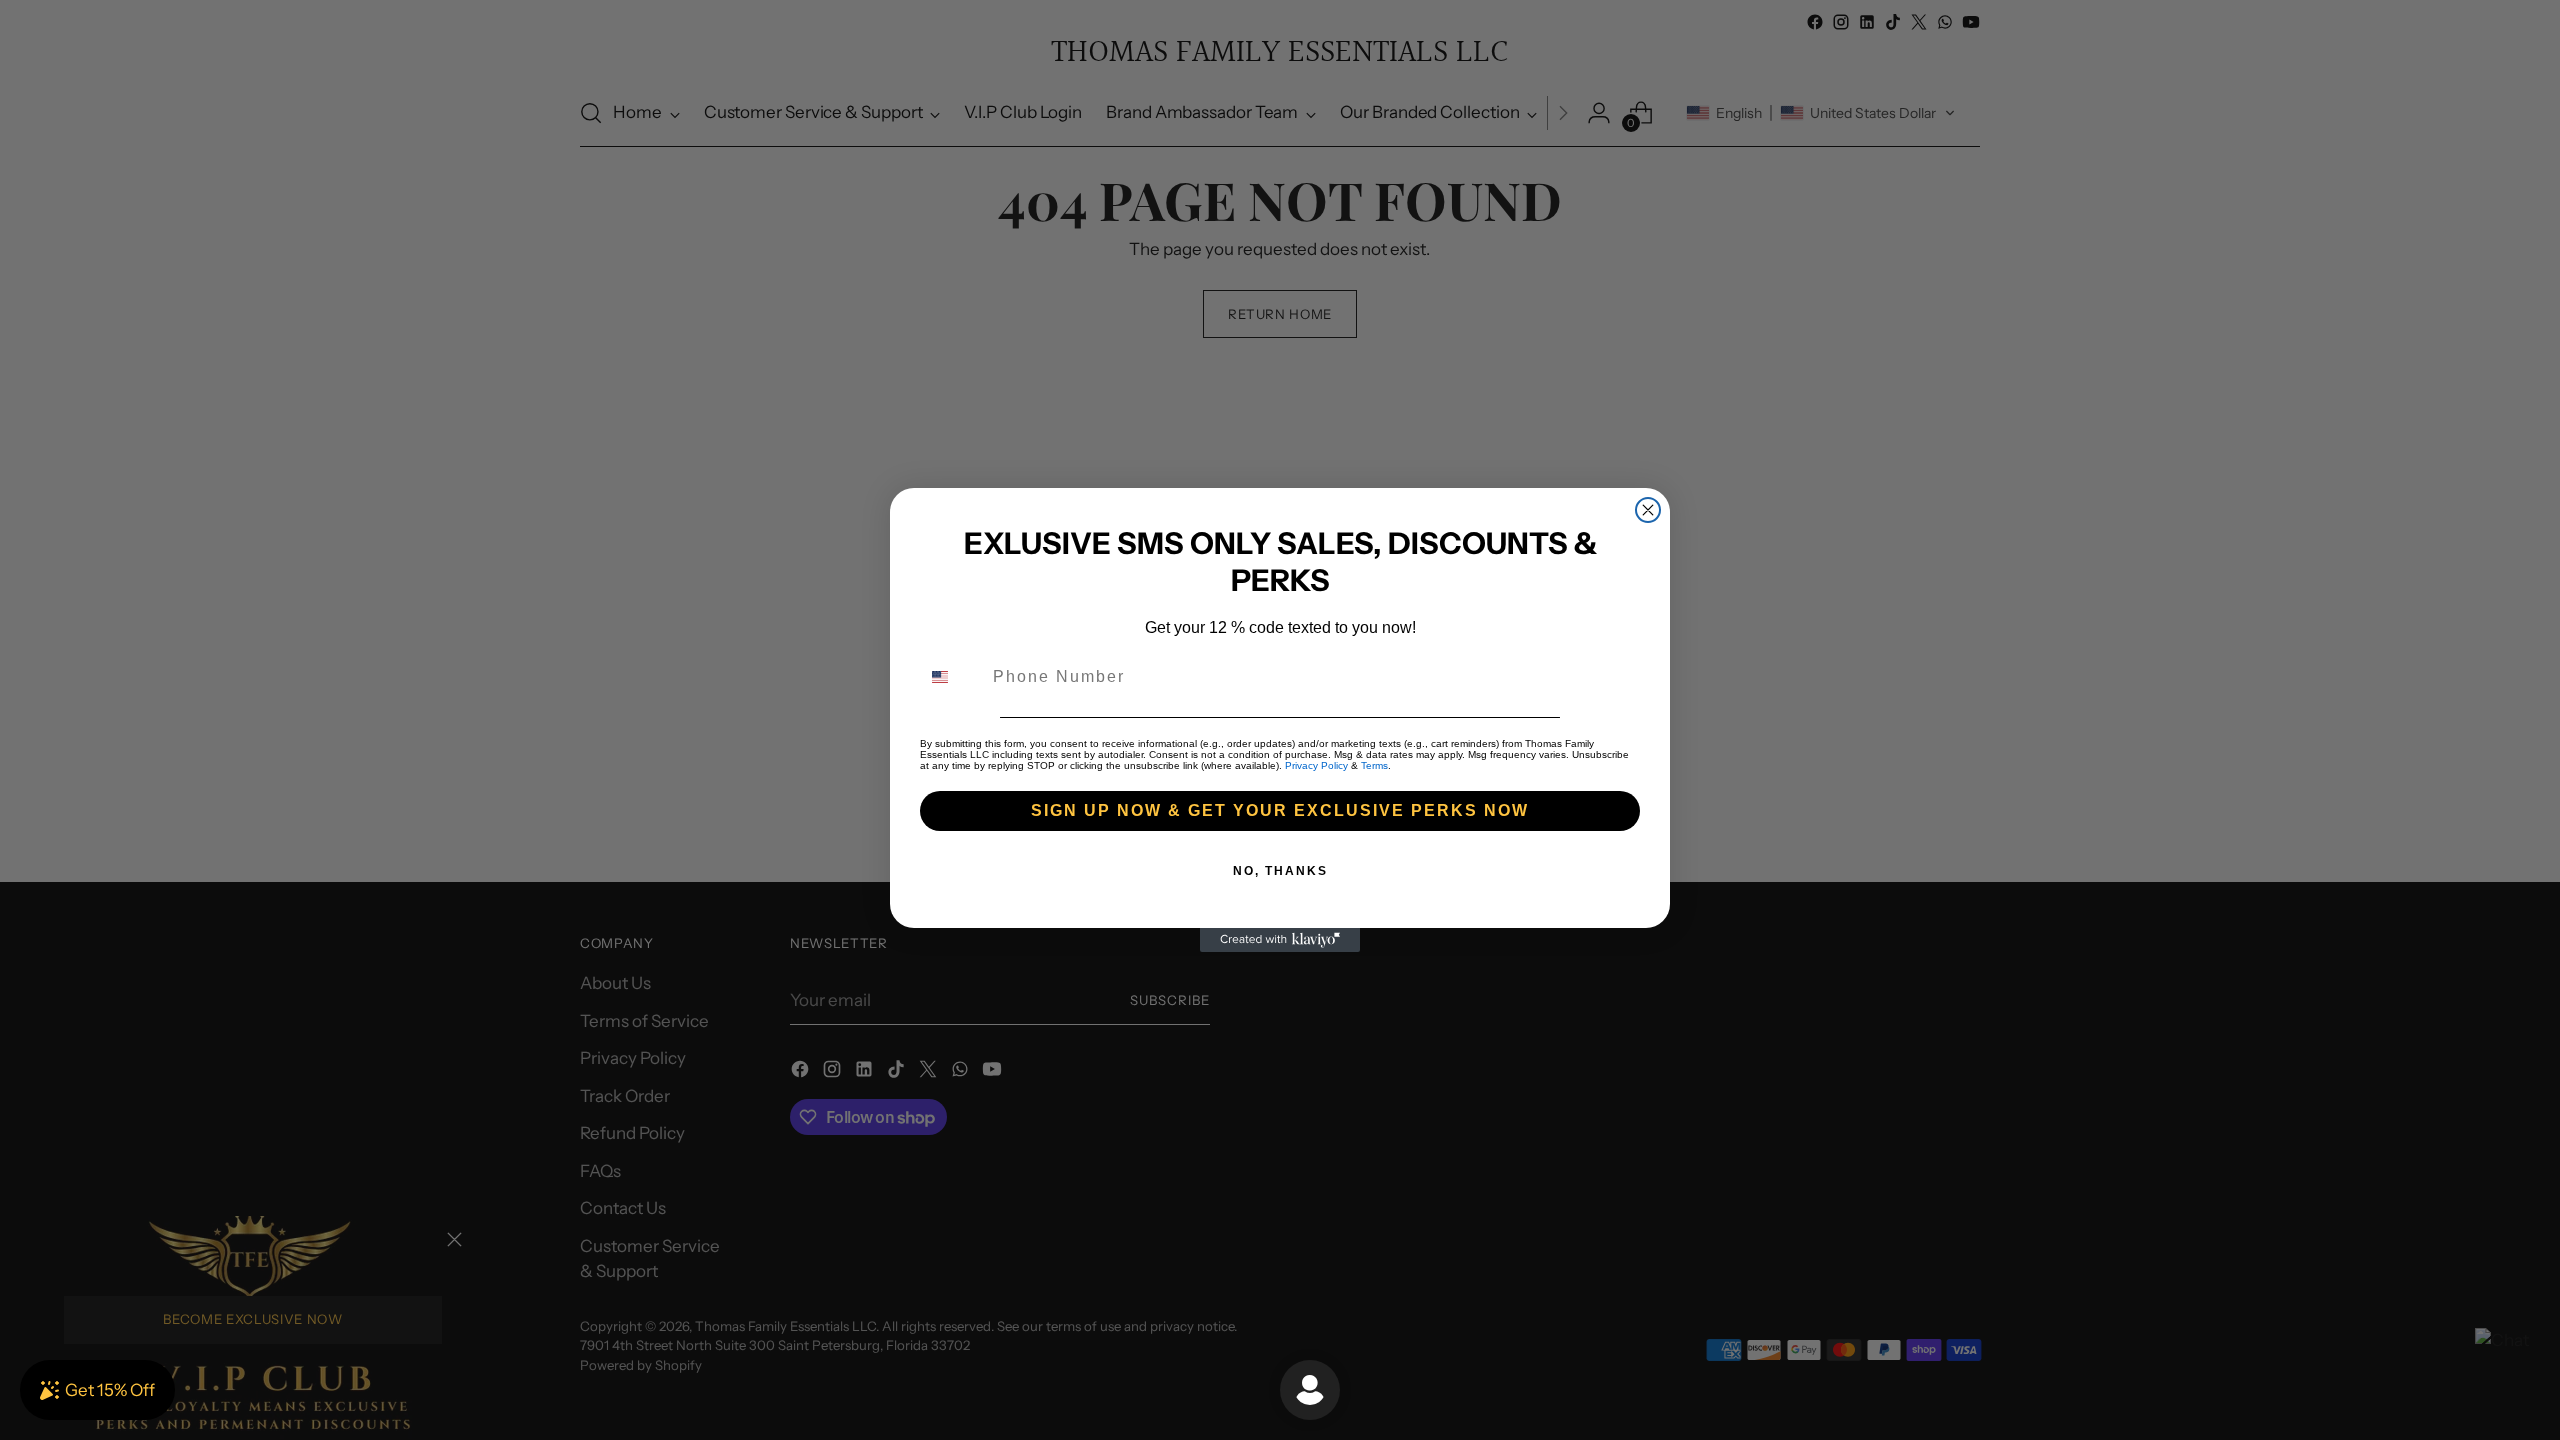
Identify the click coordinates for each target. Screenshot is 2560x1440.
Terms (1374, 765)
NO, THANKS (1280, 871)
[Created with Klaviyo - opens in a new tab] (1280, 940)
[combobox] (952, 677)
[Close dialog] (1648, 510)
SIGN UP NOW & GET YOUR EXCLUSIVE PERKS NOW (1280, 810)
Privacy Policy (1316, 765)
